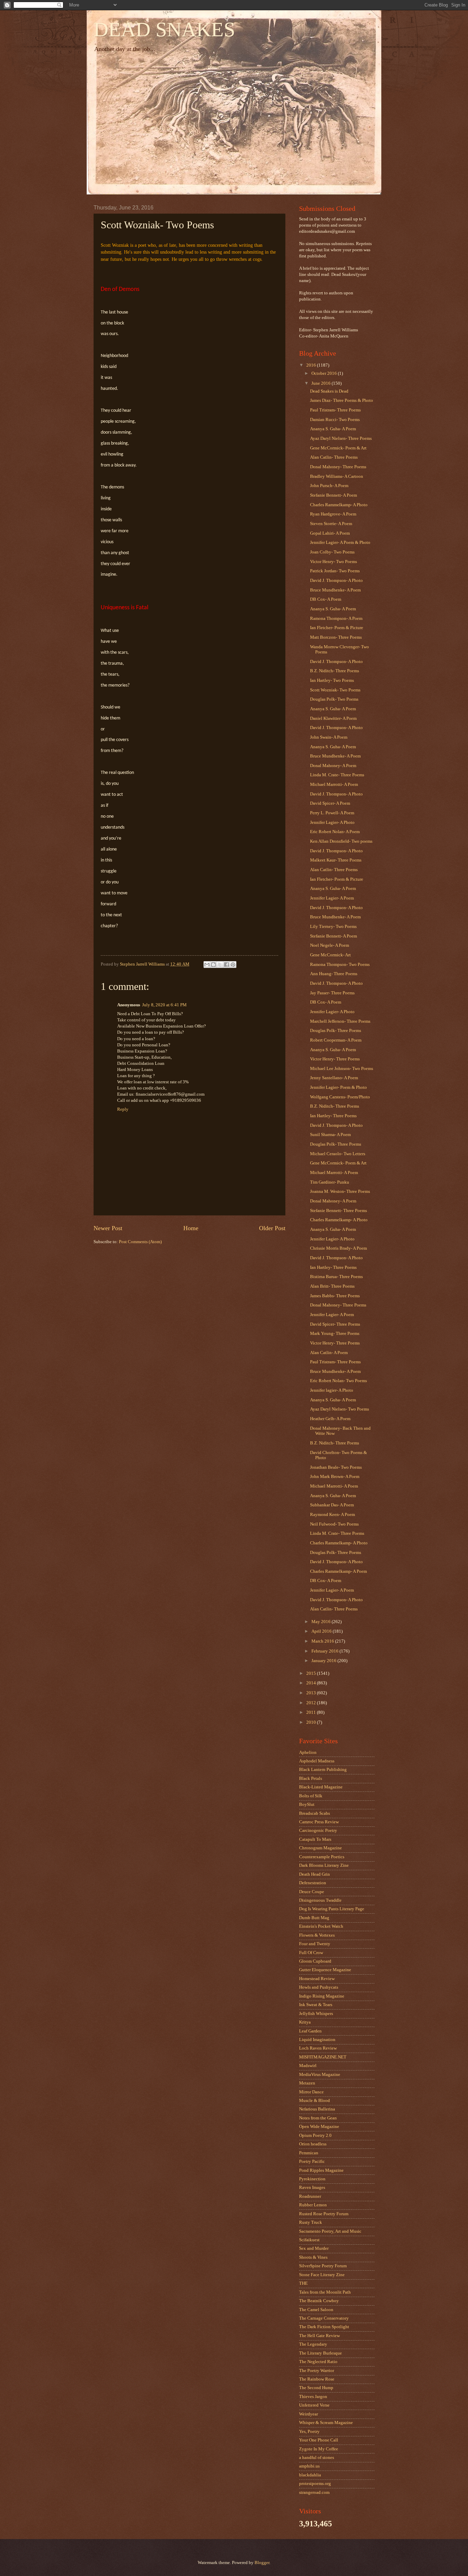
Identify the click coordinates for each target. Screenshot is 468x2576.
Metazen (307, 2083)
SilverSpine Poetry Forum (323, 2266)
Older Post (272, 1228)
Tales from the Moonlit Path (325, 2292)
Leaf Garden (310, 2031)
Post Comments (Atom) (140, 1242)
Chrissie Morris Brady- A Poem (338, 1248)
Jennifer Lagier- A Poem (332, 898)
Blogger (262, 2563)
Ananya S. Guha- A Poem (333, 429)
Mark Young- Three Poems (335, 1334)
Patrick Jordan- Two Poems (335, 571)
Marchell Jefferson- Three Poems (340, 1021)
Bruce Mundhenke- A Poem (335, 590)
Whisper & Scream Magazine (326, 2423)
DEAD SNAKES (164, 29)
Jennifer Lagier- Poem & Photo (338, 1087)
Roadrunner (310, 2196)
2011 (312, 1712)
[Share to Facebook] (226, 965)
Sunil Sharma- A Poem (330, 1135)
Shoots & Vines (313, 2257)
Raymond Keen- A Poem (332, 1515)
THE (303, 2283)
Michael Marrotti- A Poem (334, 785)
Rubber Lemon (313, 2205)
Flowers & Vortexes (317, 1935)
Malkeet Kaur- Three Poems (336, 860)
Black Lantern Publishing (323, 1770)
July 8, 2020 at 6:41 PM (164, 1005)
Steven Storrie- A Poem (331, 524)
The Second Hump (316, 2388)
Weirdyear (309, 2414)
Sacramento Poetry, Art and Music (330, 2231)
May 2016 (322, 1622)
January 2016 (324, 1661)
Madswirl (308, 2066)
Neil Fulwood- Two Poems (334, 1524)
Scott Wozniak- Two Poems (335, 690)
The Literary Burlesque (321, 2353)
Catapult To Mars (315, 1839)
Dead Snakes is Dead (329, 391)
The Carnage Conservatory (324, 2318)
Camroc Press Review (319, 1822)
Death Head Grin (315, 1874)
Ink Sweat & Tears (316, 2005)
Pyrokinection (312, 2179)
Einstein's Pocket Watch (321, 1926)
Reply (123, 1109)
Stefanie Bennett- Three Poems (338, 1211)
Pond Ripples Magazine (321, 2170)
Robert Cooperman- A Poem (336, 1040)
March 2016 (323, 1641)
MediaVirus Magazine (320, 2075)
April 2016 (322, 1631)
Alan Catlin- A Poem (329, 1353)
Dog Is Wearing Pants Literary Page (332, 1909)
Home (191, 1228)
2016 (312, 365)
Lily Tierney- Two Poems (333, 927)
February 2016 (325, 1651)
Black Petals (311, 1778)
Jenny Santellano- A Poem (334, 1078)
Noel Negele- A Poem (330, 945)
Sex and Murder (314, 2248)
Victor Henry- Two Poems (334, 562)
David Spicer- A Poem (330, 803)
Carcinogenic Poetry (318, 1831)
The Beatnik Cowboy (319, 2301)
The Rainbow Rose (317, 2379)
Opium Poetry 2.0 (315, 2135)
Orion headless (313, 2144)
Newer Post (108, 1228)
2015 (312, 1673)
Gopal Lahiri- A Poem (330, 533)
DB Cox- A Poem (326, 599)
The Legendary (313, 2344)
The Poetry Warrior (317, 2371)
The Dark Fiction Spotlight (324, 2327)
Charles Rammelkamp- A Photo (339, 505)
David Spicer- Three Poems (335, 1324)
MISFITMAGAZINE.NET (323, 2057)
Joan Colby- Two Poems (332, 552)
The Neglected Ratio (318, 2362)
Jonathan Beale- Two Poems (336, 1467)
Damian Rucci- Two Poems (335, 420)
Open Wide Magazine (319, 2127)
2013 (312, 1693)
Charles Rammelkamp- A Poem (338, 1571)
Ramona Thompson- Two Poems (340, 965)
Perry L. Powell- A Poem (332, 813)
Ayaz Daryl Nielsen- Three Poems (341, 438)
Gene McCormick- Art (330, 955)
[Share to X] (220, 965)
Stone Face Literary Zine (322, 2275)
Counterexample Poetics (322, 1857)
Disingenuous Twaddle (320, 1900)
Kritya (305, 2022)
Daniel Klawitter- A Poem (333, 718)
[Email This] (207, 965)
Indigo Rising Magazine (322, 1996)
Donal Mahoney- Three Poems (338, 467)
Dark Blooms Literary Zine (324, 1865)
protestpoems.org (315, 2484)
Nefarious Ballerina (317, 2109)
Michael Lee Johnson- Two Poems (342, 1069)
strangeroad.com (314, 2492)
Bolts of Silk (311, 1796)
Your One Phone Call (319, 2440)
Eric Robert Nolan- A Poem (335, 832)
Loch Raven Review (318, 2048)
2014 (312, 1683)
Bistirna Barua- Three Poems (336, 1277)
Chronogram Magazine (321, 1848)
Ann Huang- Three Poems (334, 974)
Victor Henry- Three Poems (335, 1059)
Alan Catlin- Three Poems (334, 457)
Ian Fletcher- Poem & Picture (337, 628)
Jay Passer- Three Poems (332, 993)
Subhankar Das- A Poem (332, 1505)
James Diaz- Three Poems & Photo (342, 400)
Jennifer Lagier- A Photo (332, 822)
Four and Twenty (315, 1944)
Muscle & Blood (315, 2101)
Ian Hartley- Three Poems (333, 1116)
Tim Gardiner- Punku (330, 1182)
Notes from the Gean (318, 2118)
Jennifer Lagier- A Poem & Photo (340, 543)
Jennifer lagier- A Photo (332, 1390)
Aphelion (308, 1752)
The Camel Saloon (316, 2310)
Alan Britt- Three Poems (332, 1286)
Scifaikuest (309, 2240)
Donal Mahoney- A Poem (333, 766)
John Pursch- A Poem (329, 486)
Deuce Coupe (312, 1892)
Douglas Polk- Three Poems (336, 1031)
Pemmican (309, 2153)
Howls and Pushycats (319, 1987)
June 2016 (322, 383)
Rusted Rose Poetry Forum (324, 2214)
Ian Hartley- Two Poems (332, 680)
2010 (312, 1722)
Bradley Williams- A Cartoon (337, 476)
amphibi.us (309, 2466)
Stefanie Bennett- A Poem (334, 495)
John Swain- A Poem (329, 737)
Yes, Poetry (309, 2432)
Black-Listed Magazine (321, 1787)
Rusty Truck (311, 2222)
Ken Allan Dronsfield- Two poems (341, 841)
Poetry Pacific (312, 2161)
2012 (312, 1703)
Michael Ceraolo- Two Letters (338, 1154)
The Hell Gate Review (319, 2336)
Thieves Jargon (313, 2397)
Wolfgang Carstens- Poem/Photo (340, 1097)
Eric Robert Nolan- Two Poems (338, 1381)
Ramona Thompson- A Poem (336, 619)
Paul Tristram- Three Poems (335, 410)
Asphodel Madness (317, 1761)
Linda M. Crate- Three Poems (337, 775)
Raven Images (312, 2188)
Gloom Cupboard (315, 1961)
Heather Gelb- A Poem (330, 1419)
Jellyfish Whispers (316, 2014)
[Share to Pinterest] (233, 965)
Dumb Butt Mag (314, 1918)
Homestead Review (317, 1979)
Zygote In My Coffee (319, 2449)
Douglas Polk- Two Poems (334, 699)
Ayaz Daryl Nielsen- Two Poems (340, 1409)
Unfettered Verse (314, 2405)
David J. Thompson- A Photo (336, 581)
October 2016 (325, 373)
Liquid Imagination (317, 2040)
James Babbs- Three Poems (335, 1296)
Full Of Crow (311, 1953)
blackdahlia (310, 2475)
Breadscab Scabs (315, 1813)
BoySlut (307, 1805)
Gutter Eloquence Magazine (325, 1970)
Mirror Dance (311, 2092)
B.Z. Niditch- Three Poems (335, 671)
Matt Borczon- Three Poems (336, 637)
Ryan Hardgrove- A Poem (333, 514)
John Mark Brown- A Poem (335, 1477)
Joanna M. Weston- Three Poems (340, 1191)
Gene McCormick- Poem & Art (338, 448)
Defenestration (313, 1883)
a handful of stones (317, 2458)
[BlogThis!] (213, 965)
